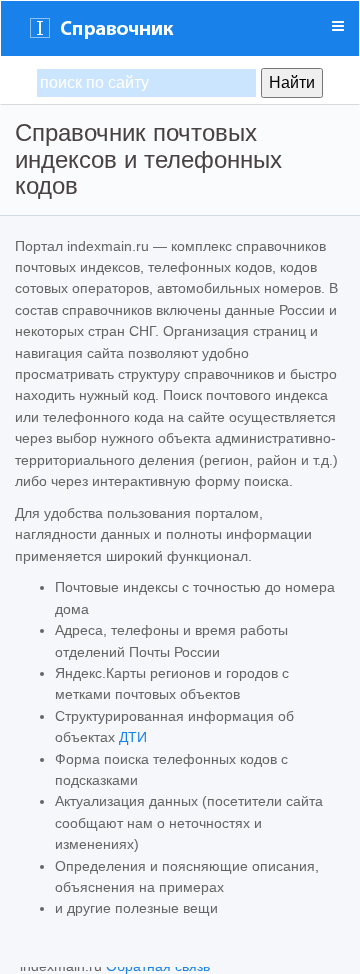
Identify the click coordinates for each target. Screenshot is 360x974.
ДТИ (133, 737)
